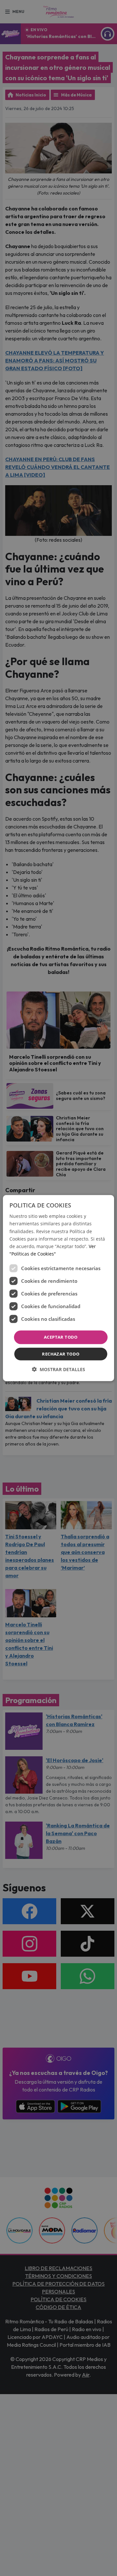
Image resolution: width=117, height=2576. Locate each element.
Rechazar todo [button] (61, 1354)
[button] (58, 1369)
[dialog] (58, 1288)
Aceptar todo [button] (61, 1337)
